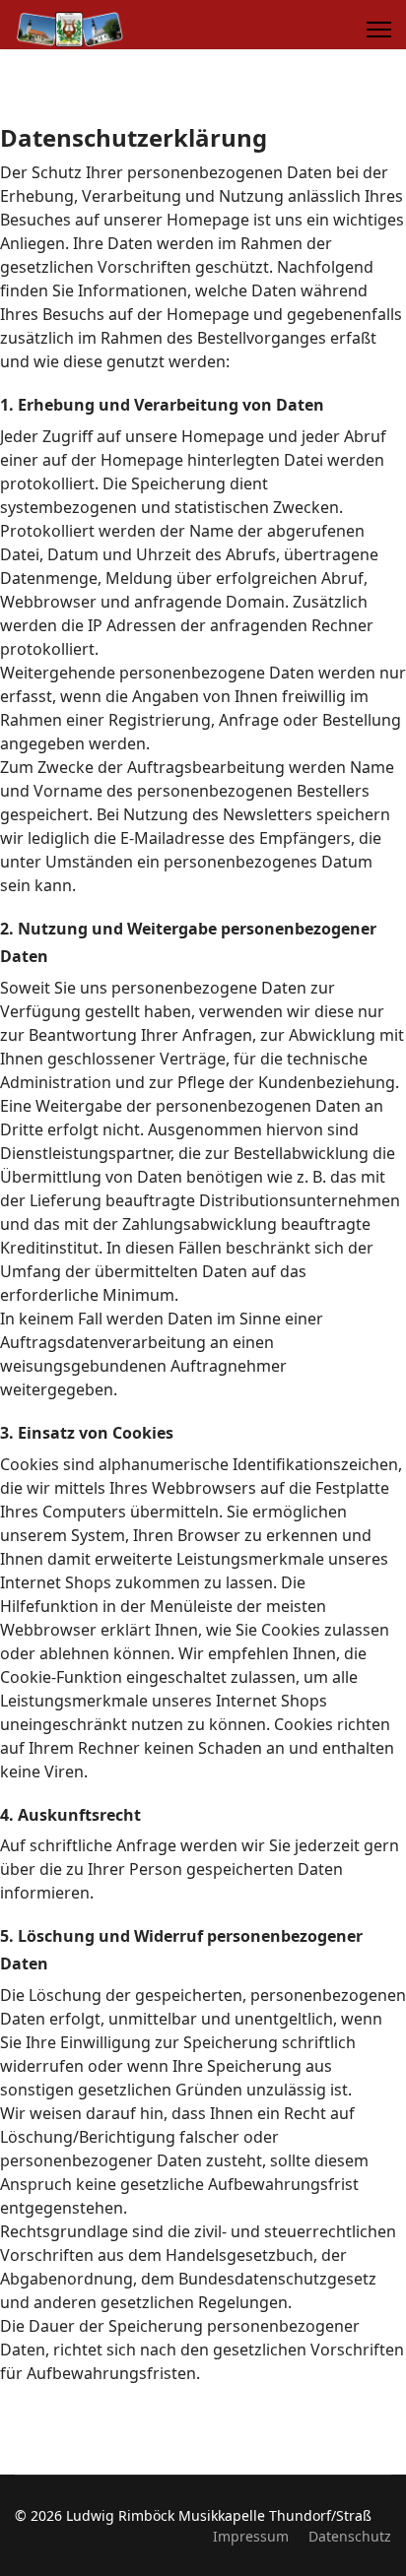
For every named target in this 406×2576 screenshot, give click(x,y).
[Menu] (379, 30)
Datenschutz (350, 2536)
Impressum (251, 2536)
